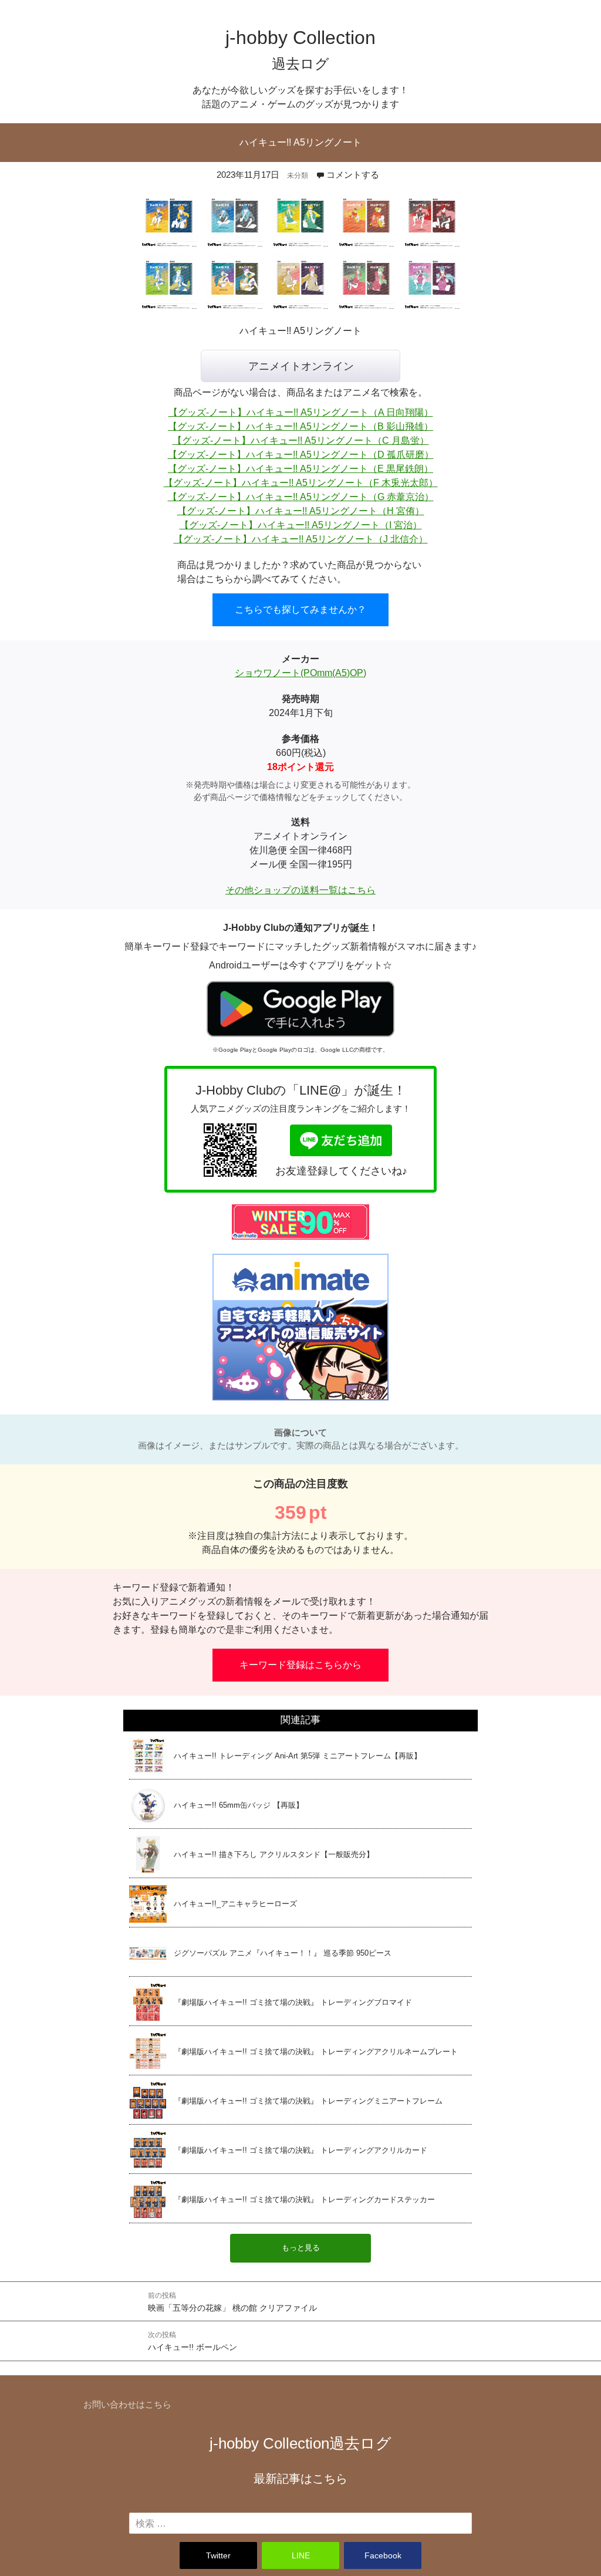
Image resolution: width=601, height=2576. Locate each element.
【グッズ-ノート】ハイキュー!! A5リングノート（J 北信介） (301, 539)
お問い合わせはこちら (127, 2404)
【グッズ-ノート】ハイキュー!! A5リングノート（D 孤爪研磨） (301, 455)
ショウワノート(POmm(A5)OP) (300, 673)
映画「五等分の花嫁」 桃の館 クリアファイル (232, 2302)
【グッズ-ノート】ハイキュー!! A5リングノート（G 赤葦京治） (301, 497)
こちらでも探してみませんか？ (300, 610)
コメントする (353, 175)
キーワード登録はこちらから (300, 1665)
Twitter (218, 2555)
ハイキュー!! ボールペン (193, 2341)
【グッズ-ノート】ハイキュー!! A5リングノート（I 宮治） (301, 525)
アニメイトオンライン (301, 366)
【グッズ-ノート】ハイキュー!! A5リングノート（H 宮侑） (301, 511)
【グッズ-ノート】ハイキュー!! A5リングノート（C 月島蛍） (301, 440)
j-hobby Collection (300, 2443)
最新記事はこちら (300, 2479)
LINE (301, 2555)
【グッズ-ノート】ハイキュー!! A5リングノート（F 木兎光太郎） (301, 483)
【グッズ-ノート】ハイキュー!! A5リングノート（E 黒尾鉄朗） (300, 469)
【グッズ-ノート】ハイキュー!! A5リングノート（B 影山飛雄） (300, 426)
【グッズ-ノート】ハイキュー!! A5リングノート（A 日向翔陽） (301, 412)
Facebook (383, 2555)
